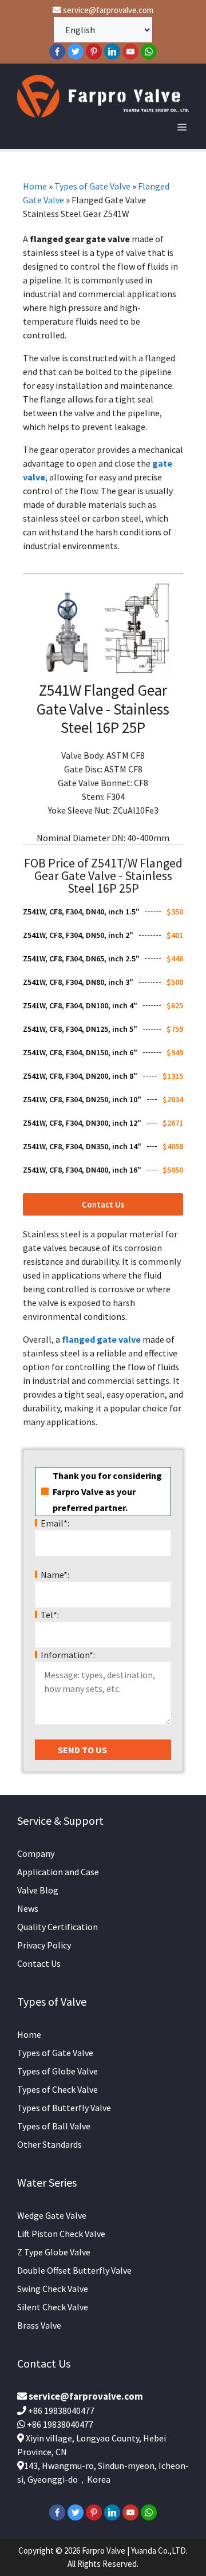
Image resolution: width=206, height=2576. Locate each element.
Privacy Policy (44, 1945)
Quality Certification (58, 1927)
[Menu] (182, 127)
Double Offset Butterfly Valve (74, 2270)
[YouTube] (130, 52)
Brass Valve (39, 2325)
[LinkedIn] (112, 52)
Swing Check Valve (53, 2289)
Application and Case (58, 1872)
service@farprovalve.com (107, 10)
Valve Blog (38, 1890)
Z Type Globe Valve (54, 2252)
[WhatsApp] (149, 52)
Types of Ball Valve (54, 2126)
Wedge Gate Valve (52, 2215)
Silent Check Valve (53, 2307)
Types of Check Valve (58, 2089)
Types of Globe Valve (58, 2071)
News (28, 1908)
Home (35, 186)
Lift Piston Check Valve (61, 2234)
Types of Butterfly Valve (64, 2108)
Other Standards (49, 2144)
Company (36, 1853)
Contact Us (39, 1963)
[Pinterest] (94, 52)
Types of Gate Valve (92, 186)
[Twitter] (76, 52)
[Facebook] (57, 52)
